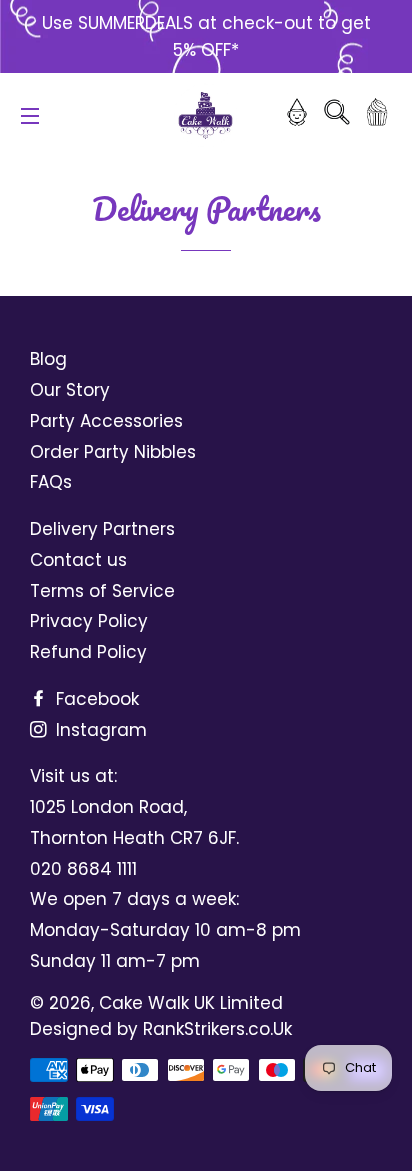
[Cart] (377, 115)
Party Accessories (106, 421)
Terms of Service (102, 591)
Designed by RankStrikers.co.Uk (161, 1029)
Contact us (78, 560)
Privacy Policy (89, 621)
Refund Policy (88, 652)
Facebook (95, 699)
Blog (48, 359)
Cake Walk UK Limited (191, 1003)
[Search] (337, 115)
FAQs (51, 482)
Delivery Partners (102, 529)
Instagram (99, 730)
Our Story (70, 390)
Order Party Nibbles (113, 452)
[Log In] (297, 115)
